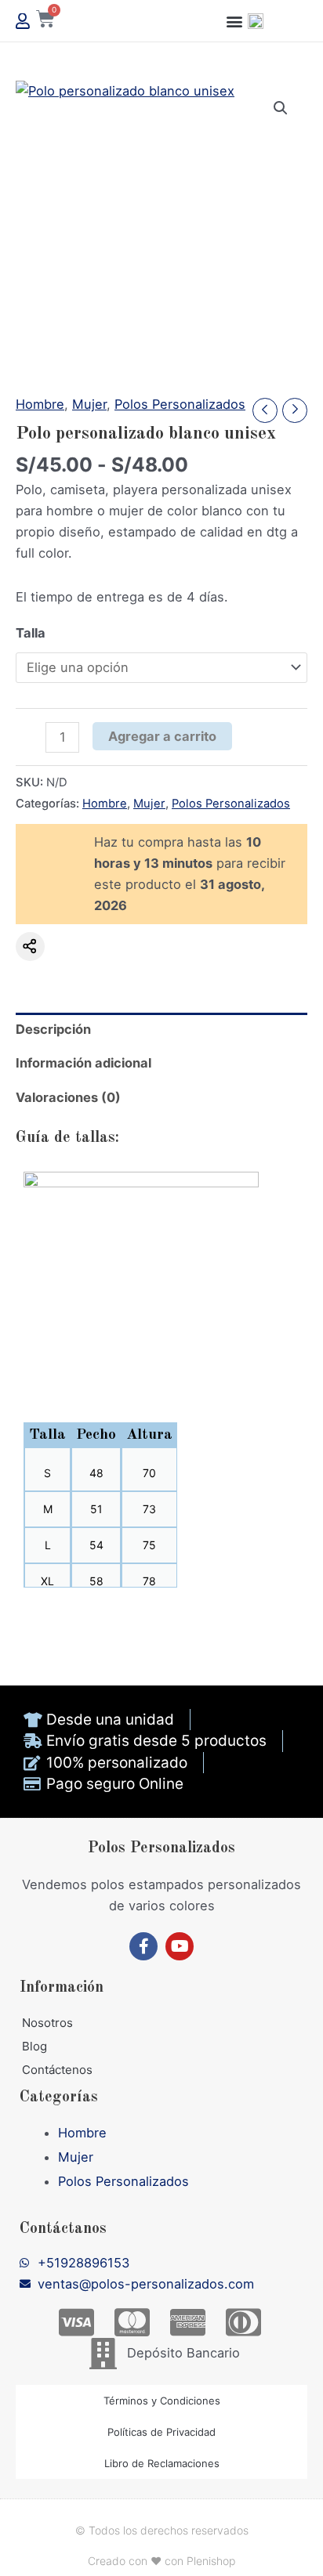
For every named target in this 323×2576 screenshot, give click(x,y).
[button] (235, 21)
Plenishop (211, 2561)
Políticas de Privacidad (161, 2432)
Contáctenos (57, 2070)
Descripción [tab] (53, 1029)
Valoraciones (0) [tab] (68, 1097)
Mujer (89, 404)
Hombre (40, 404)
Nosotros (47, 2023)
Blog (34, 2046)
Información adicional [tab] (83, 1063)
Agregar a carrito (162, 736)
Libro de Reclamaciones (162, 2463)
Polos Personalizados (180, 404)
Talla (31, 633)
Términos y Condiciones (162, 2401)
